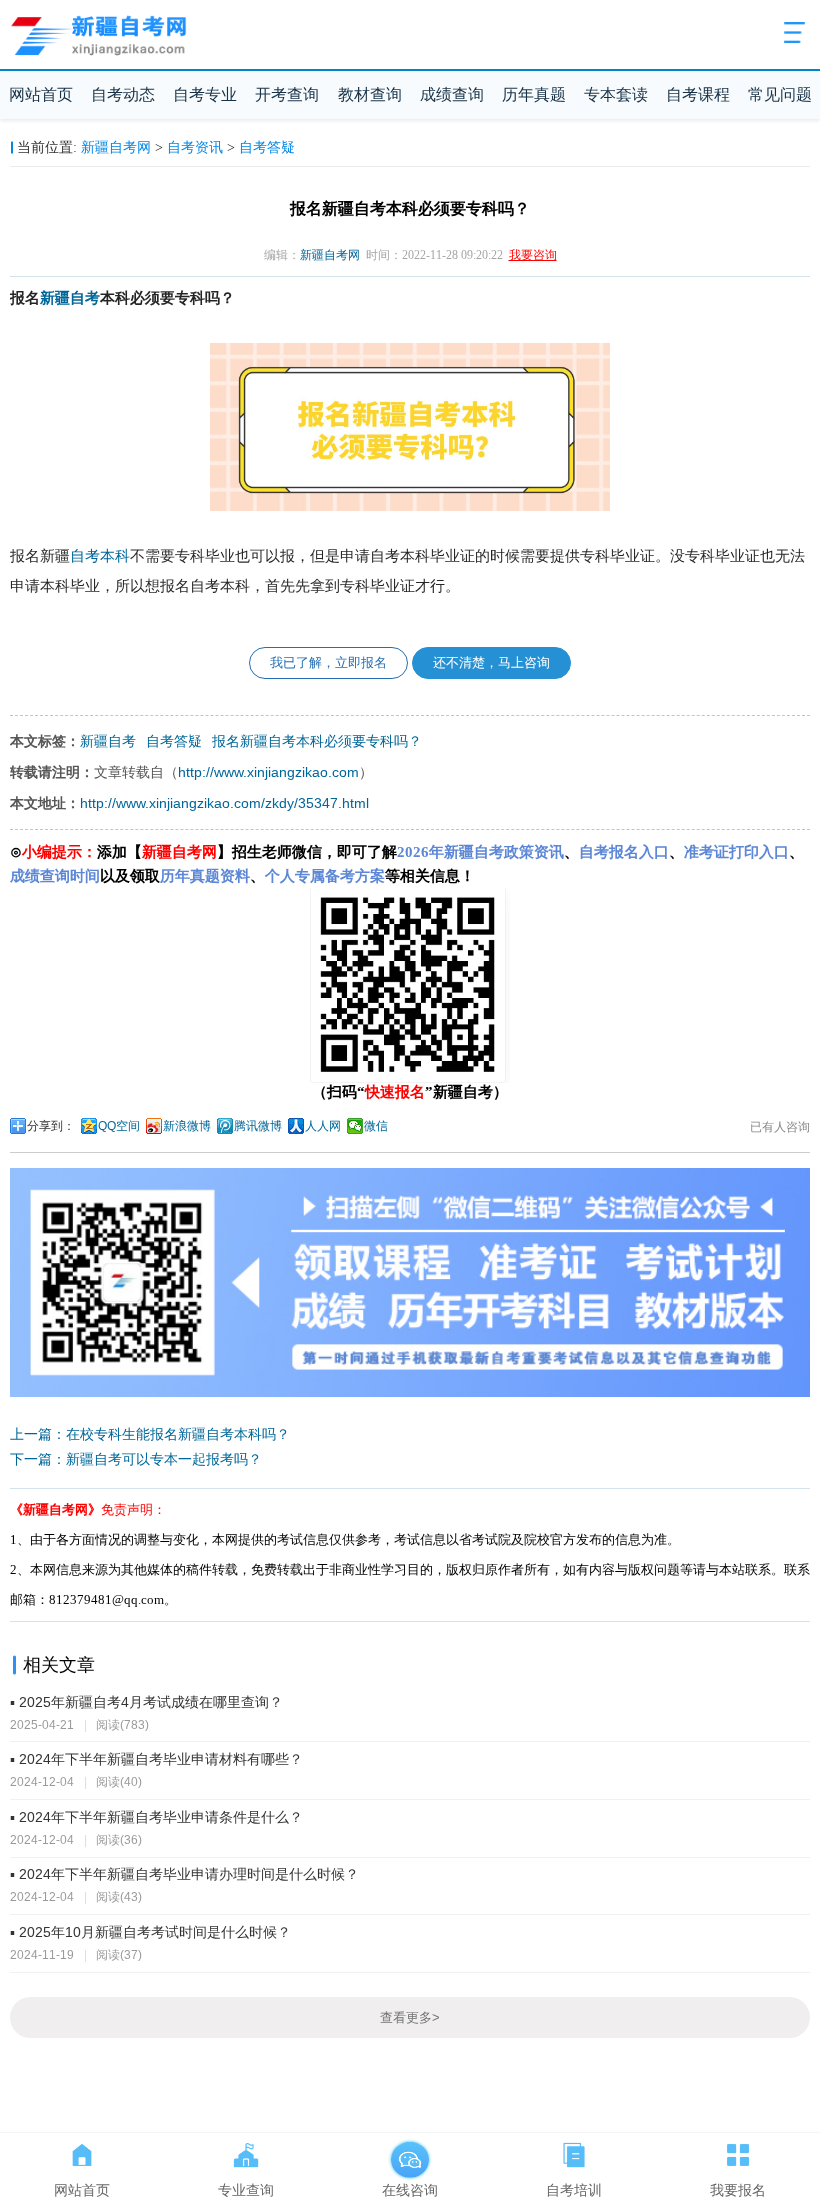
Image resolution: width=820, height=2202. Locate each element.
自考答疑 (267, 147)
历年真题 (534, 94)
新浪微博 (187, 1126)
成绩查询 (452, 94)
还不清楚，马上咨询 (491, 662)
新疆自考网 (116, 147)
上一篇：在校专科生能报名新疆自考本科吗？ (150, 1434)
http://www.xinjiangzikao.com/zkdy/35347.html (224, 803)
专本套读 (616, 94)
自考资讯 (195, 147)
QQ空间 (119, 1126)
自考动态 (123, 94)
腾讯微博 (258, 1126)
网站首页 (41, 94)
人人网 (323, 1126)
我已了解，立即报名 (328, 662)
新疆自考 (70, 298)
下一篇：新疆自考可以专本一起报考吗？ (136, 1459)
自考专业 (205, 94)
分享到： (51, 1126)
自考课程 (698, 94)
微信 (376, 1126)
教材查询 (370, 94)
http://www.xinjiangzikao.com (268, 772)
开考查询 (287, 94)
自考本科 (100, 556)
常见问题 (780, 94)
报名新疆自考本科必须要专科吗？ (317, 741)
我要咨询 (533, 255)
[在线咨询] (410, 2151)
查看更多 (410, 2017)
